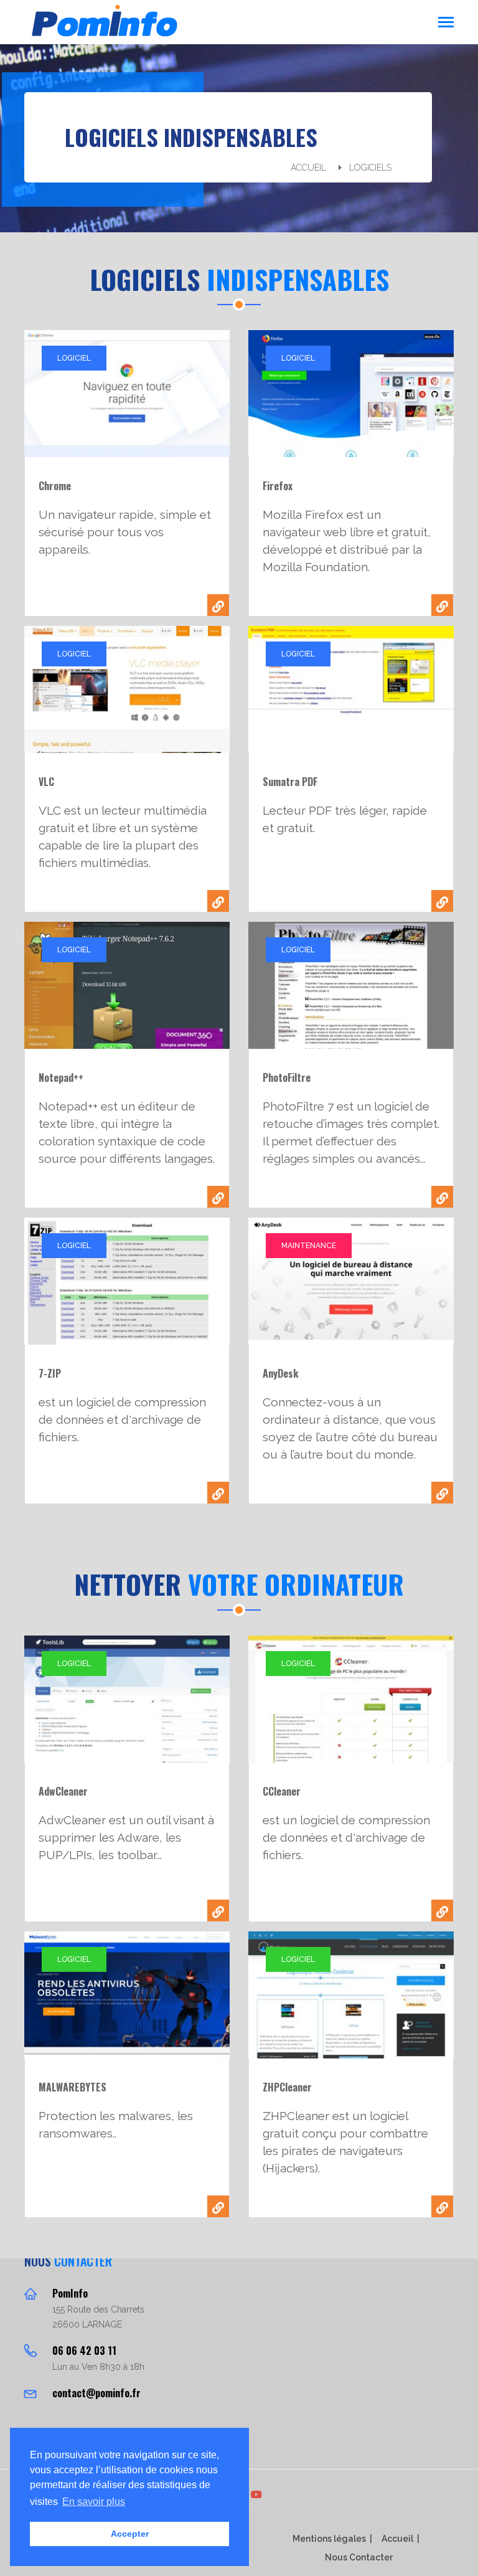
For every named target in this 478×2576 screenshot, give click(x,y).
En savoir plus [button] (94, 2502)
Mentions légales (329, 2539)
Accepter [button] (130, 2534)
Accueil (308, 168)
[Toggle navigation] (446, 23)
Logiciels (370, 168)
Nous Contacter (359, 2557)
